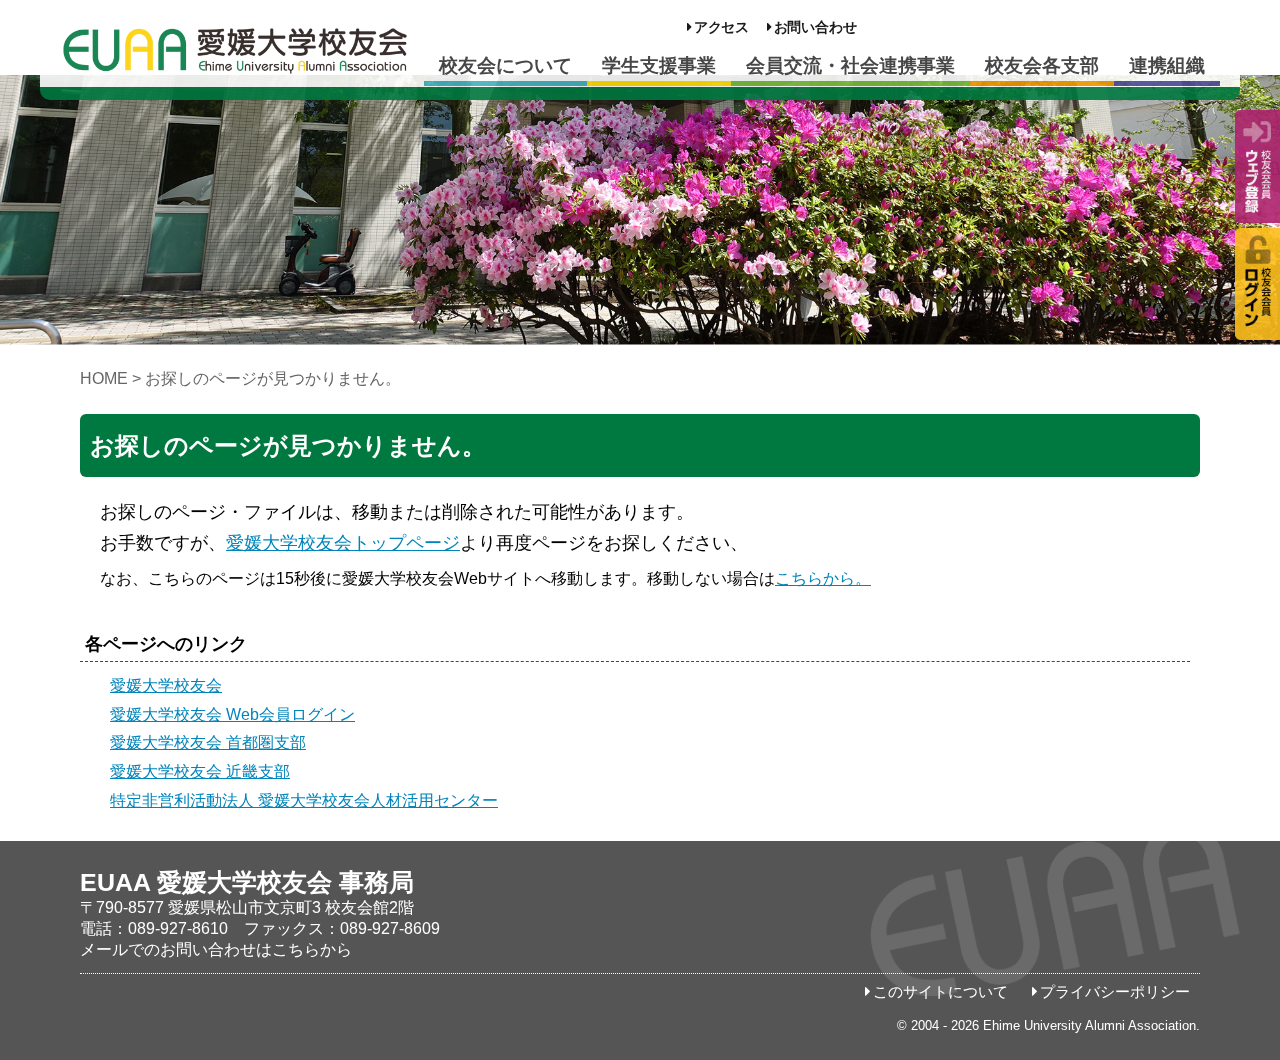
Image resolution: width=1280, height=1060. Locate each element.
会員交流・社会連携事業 (850, 65)
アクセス (721, 27)
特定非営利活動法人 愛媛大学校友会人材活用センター (304, 800)
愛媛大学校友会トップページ (343, 543)
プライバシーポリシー (1115, 992)
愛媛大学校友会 (166, 685)
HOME (104, 378)
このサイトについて (940, 992)
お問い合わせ (815, 27)
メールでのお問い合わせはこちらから (216, 949)
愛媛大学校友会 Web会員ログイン (232, 714)
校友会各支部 (1042, 65)
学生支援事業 (659, 65)
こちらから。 (823, 578)
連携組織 (1167, 65)
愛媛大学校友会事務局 (235, 50)
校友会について (505, 65)
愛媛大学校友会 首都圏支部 (208, 742)
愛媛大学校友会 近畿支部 (200, 771)
